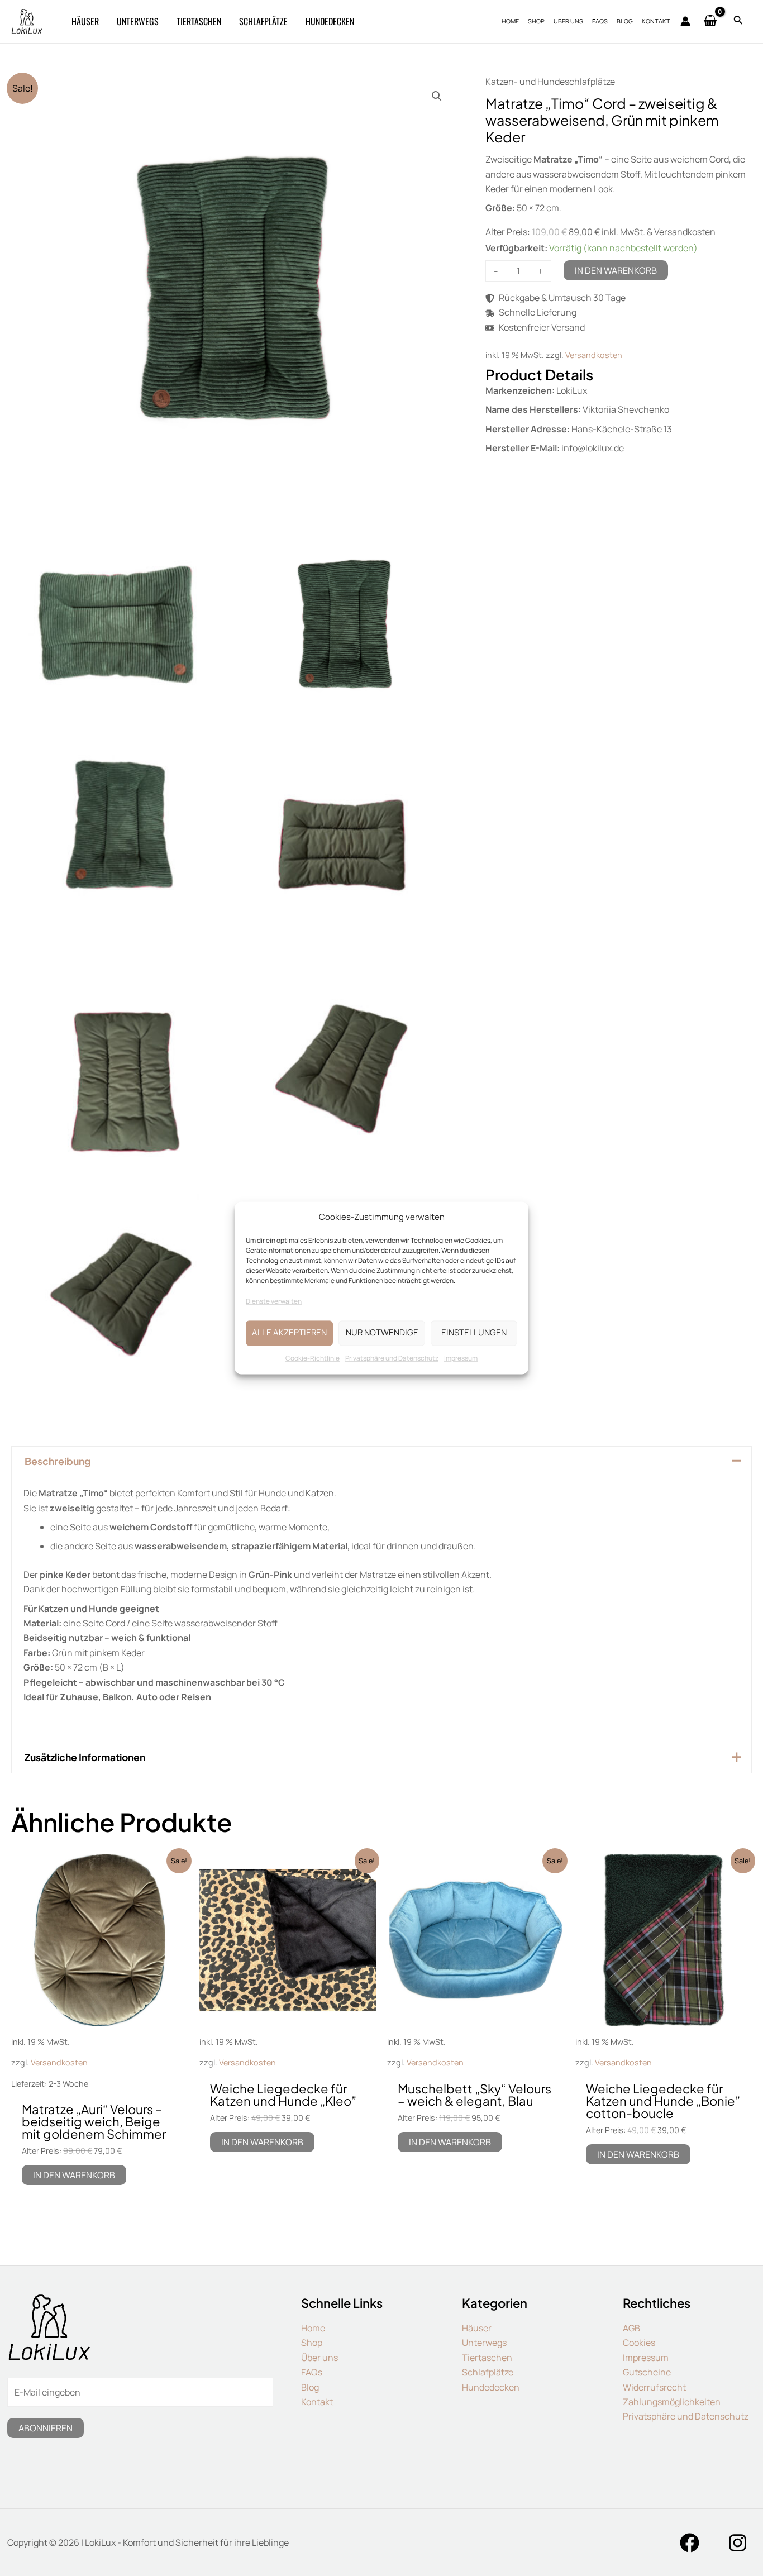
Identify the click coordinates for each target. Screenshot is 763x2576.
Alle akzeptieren (289, 1333)
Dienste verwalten (274, 1302)
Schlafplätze (488, 2372)
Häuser (477, 2328)
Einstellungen (474, 1333)
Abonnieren (46, 2428)
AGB (631, 2328)
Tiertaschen (487, 2358)
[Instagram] (738, 2543)
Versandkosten (594, 355)
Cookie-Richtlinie (313, 1358)
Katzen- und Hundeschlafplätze (550, 82)
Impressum (461, 1358)
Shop (312, 2343)
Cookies (639, 2343)
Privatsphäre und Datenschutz (392, 1358)
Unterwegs (484, 2343)
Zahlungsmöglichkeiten (672, 2402)
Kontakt (317, 2402)
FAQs (312, 2372)
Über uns (319, 2358)
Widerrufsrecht (654, 2387)
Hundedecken (491, 2387)
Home (313, 2328)
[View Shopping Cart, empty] (710, 22)
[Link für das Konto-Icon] (685, 21)
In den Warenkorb (616, 270)
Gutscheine (647, 2372)
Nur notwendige (382, 1333)
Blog (310, 2387)
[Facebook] (690, 2543)
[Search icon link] (738, 22)
